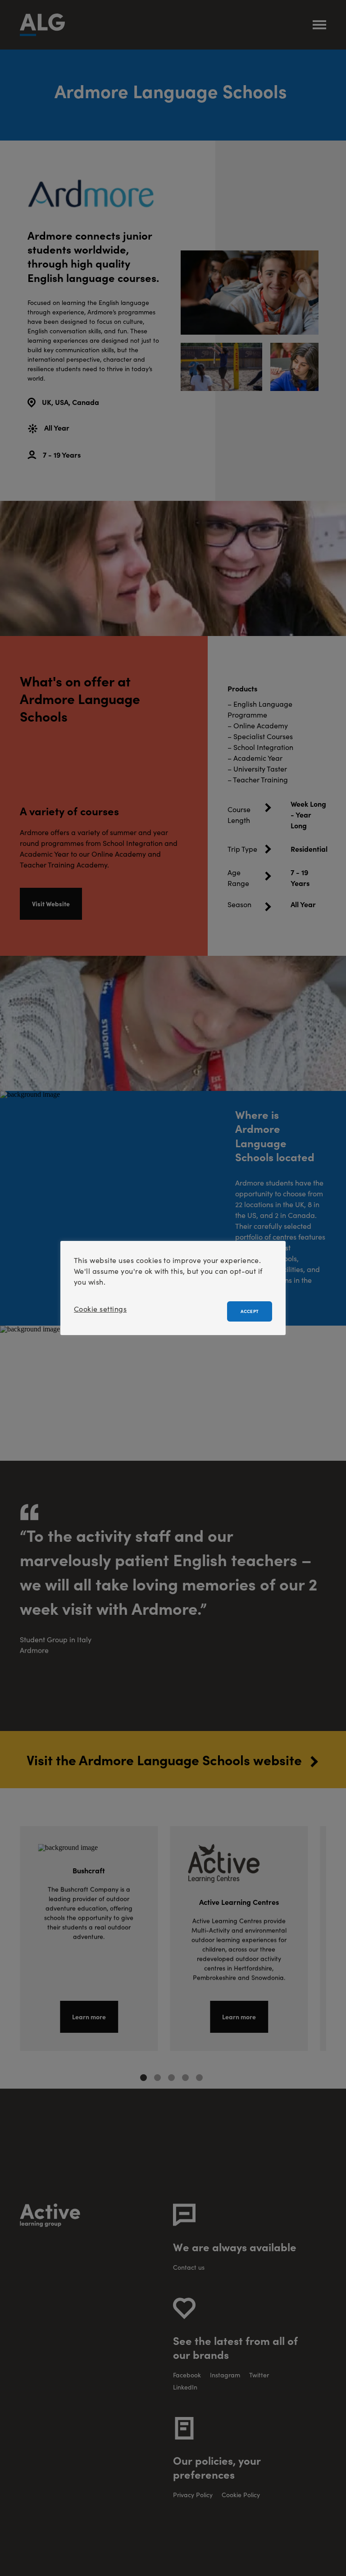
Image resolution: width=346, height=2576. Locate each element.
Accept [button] (250, 1311)
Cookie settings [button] (100, 1308)
